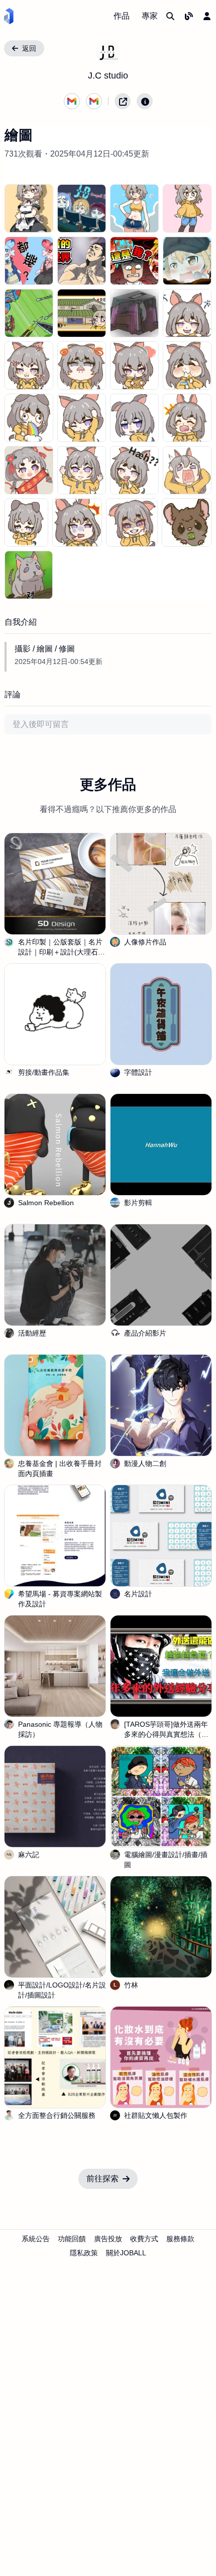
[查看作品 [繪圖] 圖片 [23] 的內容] (187, 470)
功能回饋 (72, 2239)
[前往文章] (189, 16)
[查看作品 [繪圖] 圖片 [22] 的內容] (134, 470)
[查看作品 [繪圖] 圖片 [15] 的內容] (187, 365)
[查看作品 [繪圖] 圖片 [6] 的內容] (134, 261)
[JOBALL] (9, 16)
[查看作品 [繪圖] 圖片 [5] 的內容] (82, 261)
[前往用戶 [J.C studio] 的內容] (108, 52)
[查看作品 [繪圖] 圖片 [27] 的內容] (187, 523)
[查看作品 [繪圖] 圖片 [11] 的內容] (187, 313)
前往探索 (102, 2179)
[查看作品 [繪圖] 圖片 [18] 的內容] (134, 418)
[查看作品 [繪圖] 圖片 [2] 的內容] (134, 208)
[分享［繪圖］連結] (123, 101)
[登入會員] (207, 16)
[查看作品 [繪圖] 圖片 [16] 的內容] (29, 418)
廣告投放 (108, 2239)
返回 (29, 48)
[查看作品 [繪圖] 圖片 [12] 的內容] (29, 365)
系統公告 (36, 2239)
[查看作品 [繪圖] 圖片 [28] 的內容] (29, 575)
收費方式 (144, 2239)
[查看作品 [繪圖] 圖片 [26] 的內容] (132, 523)
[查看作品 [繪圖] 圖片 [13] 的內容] (82, 365)
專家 (150, 16)
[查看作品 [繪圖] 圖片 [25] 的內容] (77, 523)
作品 (122, 16)
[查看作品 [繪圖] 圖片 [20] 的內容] (29, 470)
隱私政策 (84, 2253)
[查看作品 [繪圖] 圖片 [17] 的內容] (82, 418)
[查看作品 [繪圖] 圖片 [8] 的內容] (29, 313)
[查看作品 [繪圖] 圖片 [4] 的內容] (29, 261)
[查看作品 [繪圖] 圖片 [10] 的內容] (134, 313)
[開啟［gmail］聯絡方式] (72, 101)
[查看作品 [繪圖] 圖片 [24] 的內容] (26, 523)
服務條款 (180, 2239)
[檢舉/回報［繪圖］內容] (145, 101)
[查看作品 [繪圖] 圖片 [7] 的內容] (187, 261)
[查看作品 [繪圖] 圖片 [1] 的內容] (82, 208)
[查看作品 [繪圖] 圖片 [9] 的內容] (82, 313)
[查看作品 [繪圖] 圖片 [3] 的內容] (187, 208)
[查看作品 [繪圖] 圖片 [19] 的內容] (187, 418)
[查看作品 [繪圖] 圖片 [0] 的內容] (29, 208)
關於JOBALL (126, 2253)
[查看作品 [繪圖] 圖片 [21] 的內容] (82, 470)
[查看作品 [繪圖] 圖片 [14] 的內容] (134, 365)
